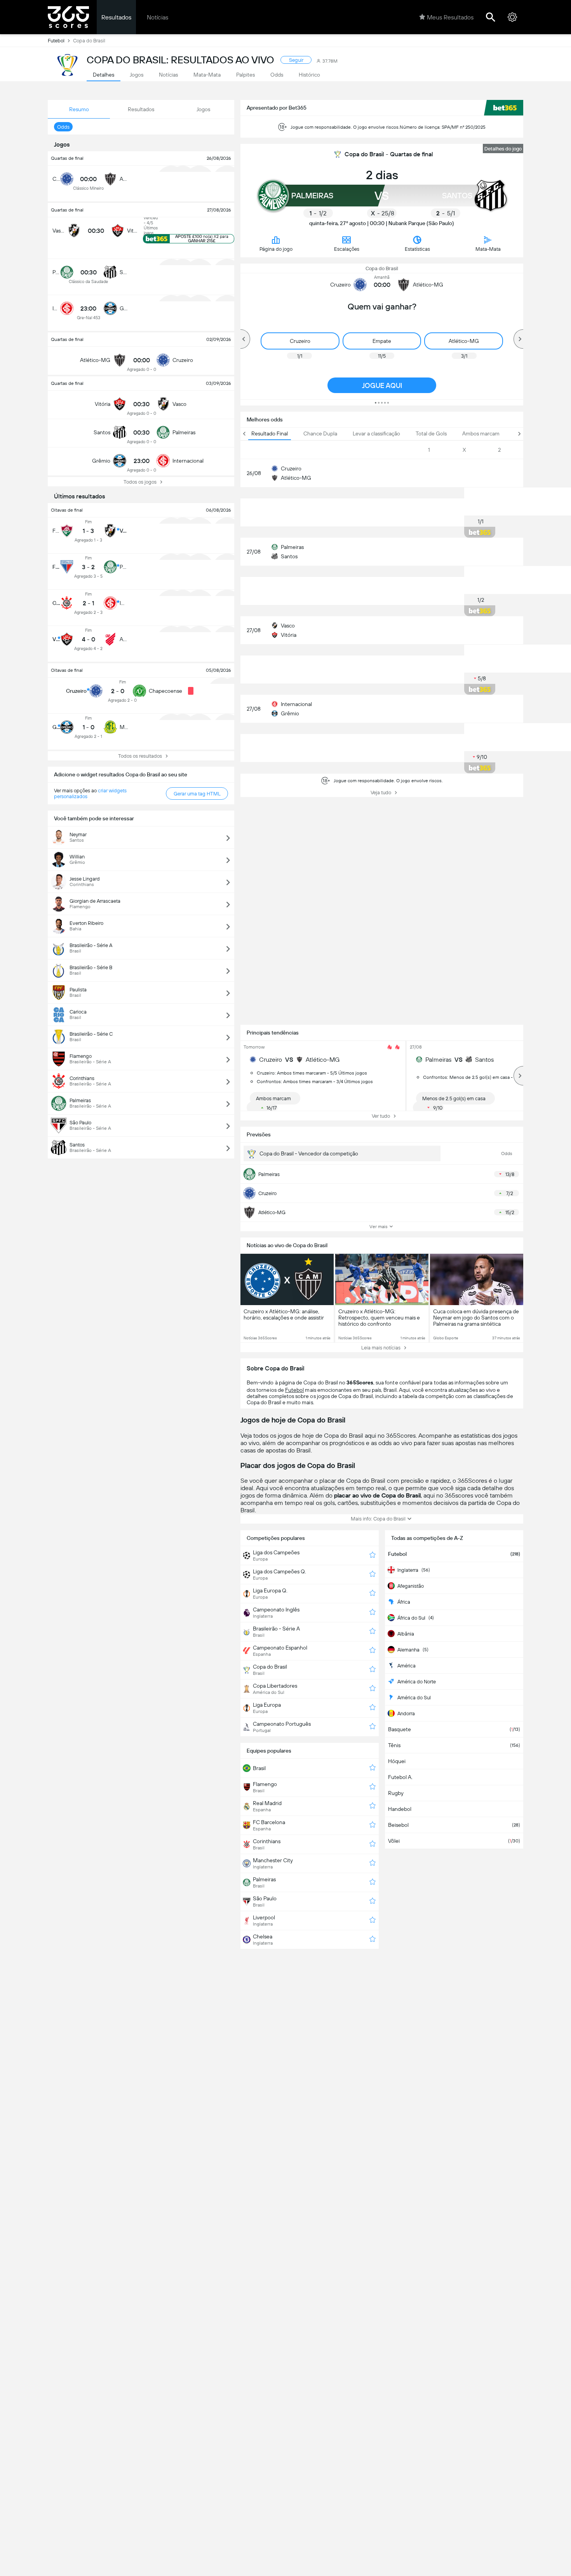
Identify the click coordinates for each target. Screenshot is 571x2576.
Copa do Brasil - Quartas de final (389, 154)
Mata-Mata (488, 249)
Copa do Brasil (382, 268)
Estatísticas (417, 249)
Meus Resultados (450, 17)
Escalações (347, 249)
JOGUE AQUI (382, 385)
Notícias (158, 17)
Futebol (56, 41)
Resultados (116, 17)
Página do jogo (276, 249)
